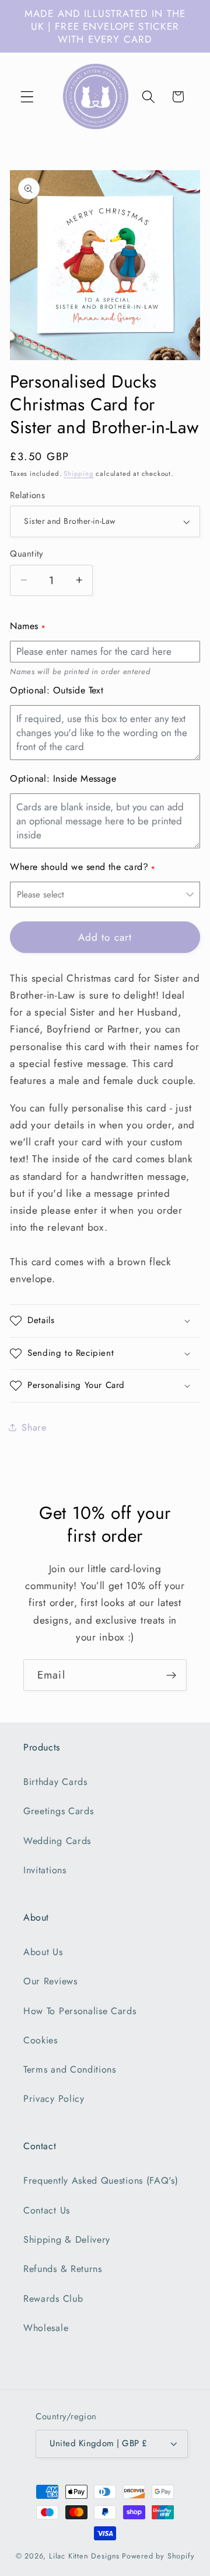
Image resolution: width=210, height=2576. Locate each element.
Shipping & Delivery (67, 2240)
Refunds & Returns (63, 2269)
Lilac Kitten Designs (84, 2556)
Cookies (41, 2040)
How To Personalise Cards (80, 2011)
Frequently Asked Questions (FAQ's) (101, 2180)
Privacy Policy (54, 2099)
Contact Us (47, 2210)
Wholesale (46, 2328)
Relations (27, 495)
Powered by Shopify (158, 2556)
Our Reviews (50, 1981)
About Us (43, 1952)
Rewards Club (53, 2299)
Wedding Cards (57, 1841)
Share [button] (34, 1427)
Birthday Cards (55, 1782)
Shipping (78, 474)
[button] (27, 97)
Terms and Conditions (70, 2069)
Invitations (45, 1870)
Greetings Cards (58, 1811)
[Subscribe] (171, 1675)
